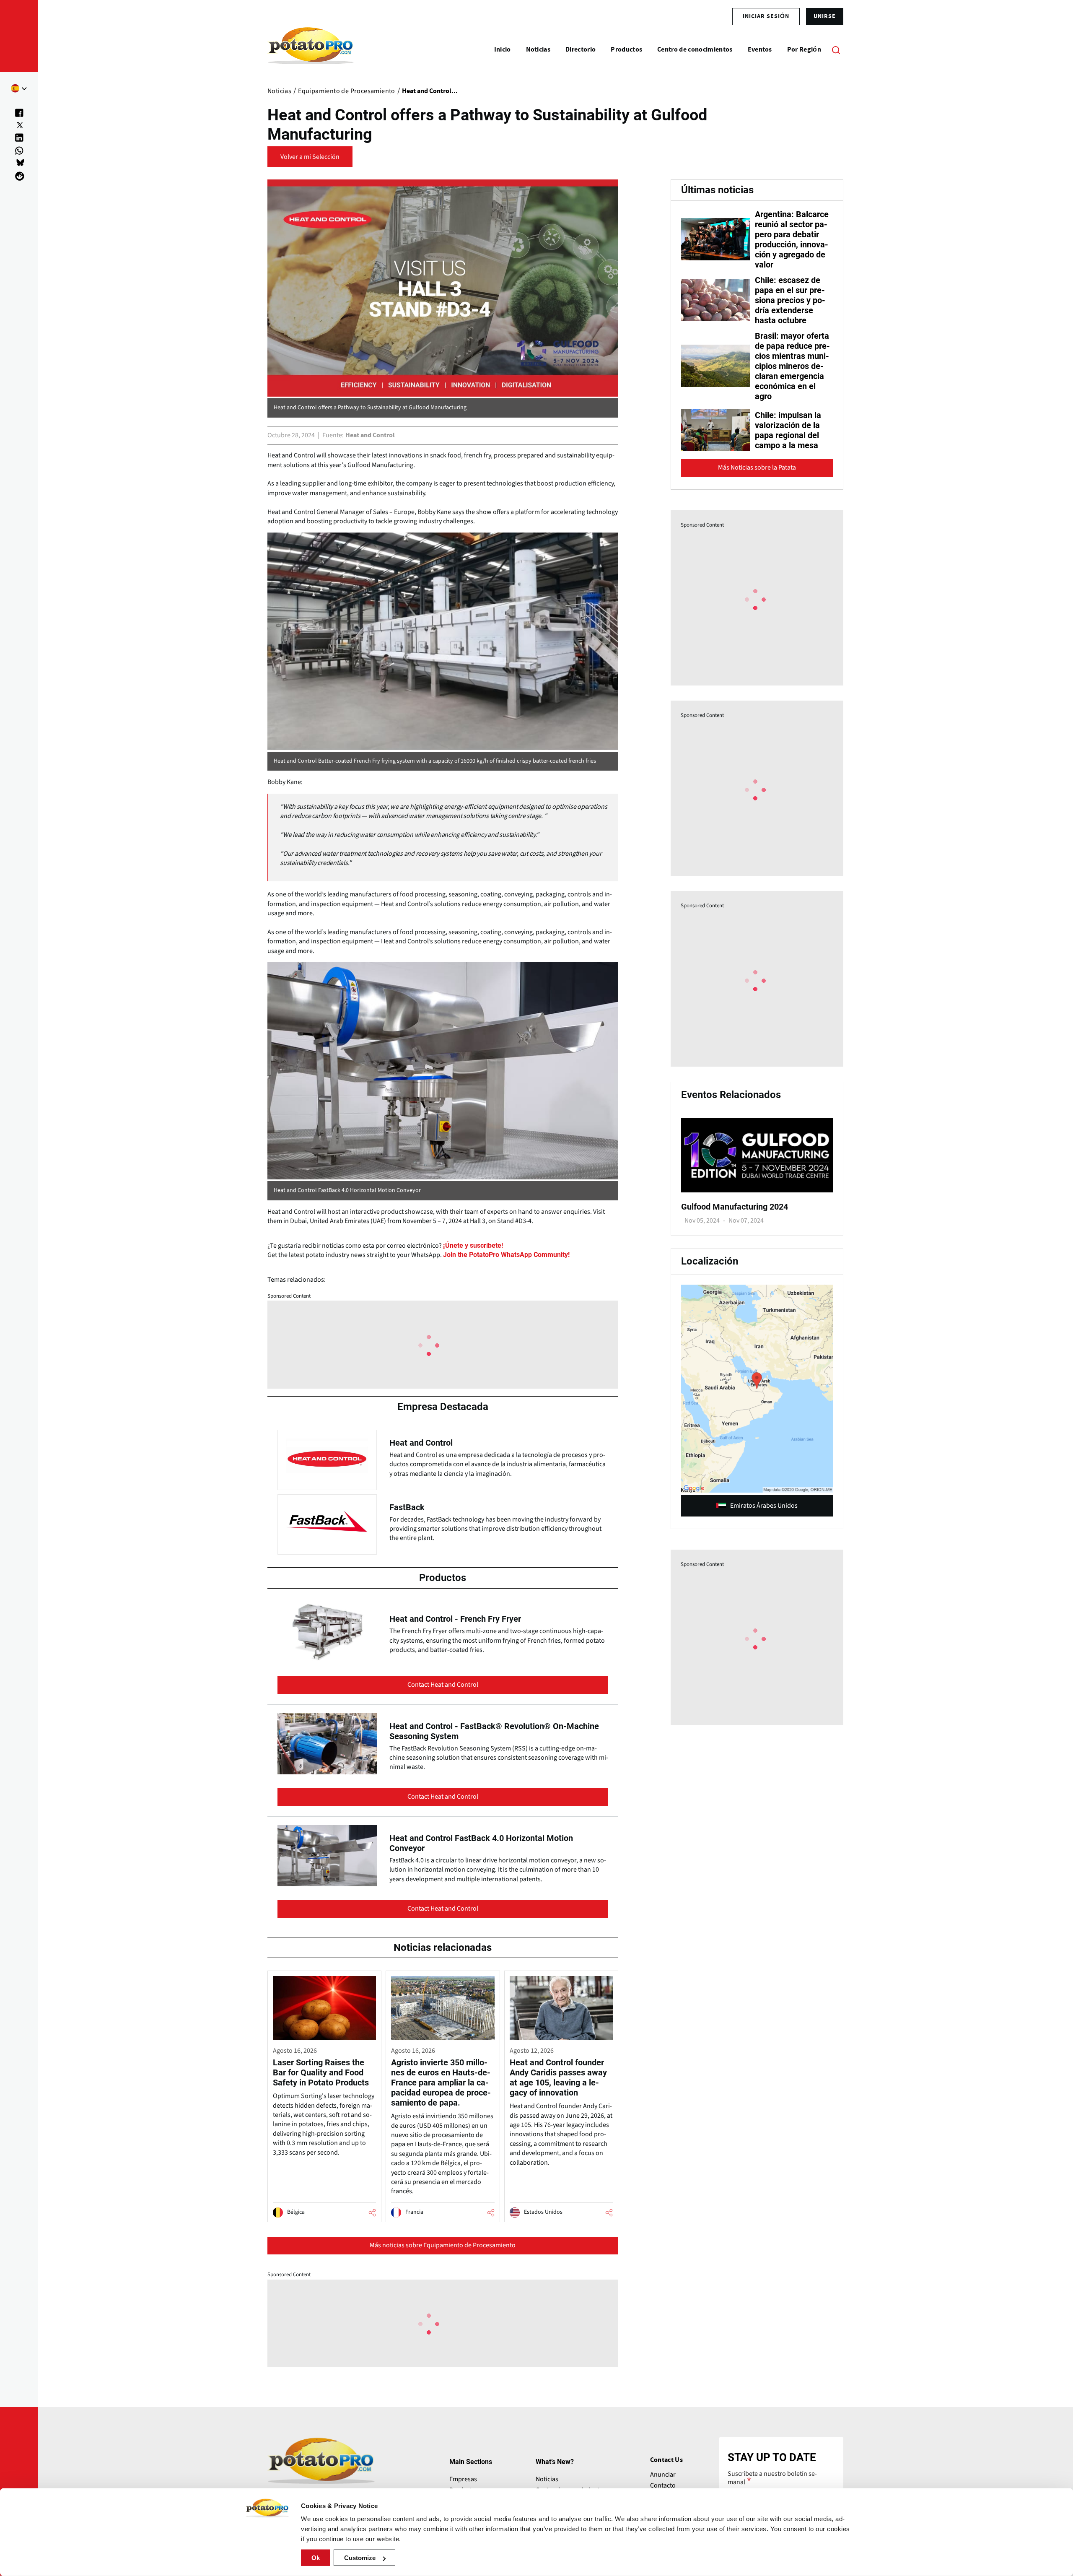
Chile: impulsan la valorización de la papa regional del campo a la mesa (788, 430)
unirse (825, 16)
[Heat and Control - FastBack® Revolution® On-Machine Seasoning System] (443, 1763)
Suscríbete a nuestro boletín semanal (772, 2478)
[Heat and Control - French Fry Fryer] (443, 1651)
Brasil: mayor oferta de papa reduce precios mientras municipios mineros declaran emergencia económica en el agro (792, 366)
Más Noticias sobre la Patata (757, 467)
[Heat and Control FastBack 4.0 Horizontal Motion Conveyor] (443, 1872)
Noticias (547, 2479)
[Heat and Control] (443, 1458)
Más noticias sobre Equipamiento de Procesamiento (443, 2245)
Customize (360, 2558)
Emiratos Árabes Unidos (764, 1506)
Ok (316, 2558)
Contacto (663, 2485)
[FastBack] (443, 1522)
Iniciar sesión (766, 16)
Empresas (463, 2479)
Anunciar (663, 2475)
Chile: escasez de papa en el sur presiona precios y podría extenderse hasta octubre (790, 300)
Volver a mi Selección (310, 157)
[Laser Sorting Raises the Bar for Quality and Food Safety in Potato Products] (324, 2096)
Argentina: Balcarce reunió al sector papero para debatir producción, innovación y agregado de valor (792, 239)
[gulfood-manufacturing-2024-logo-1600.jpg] (757, 1190)
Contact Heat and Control (443, 1685)
